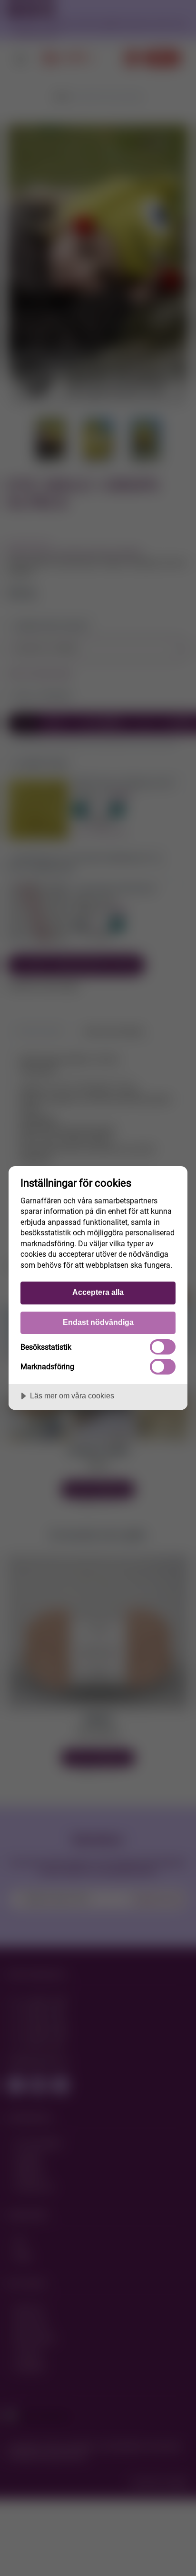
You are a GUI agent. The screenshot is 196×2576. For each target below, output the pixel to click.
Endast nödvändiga (98, 1322)
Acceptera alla (98, 1292)
